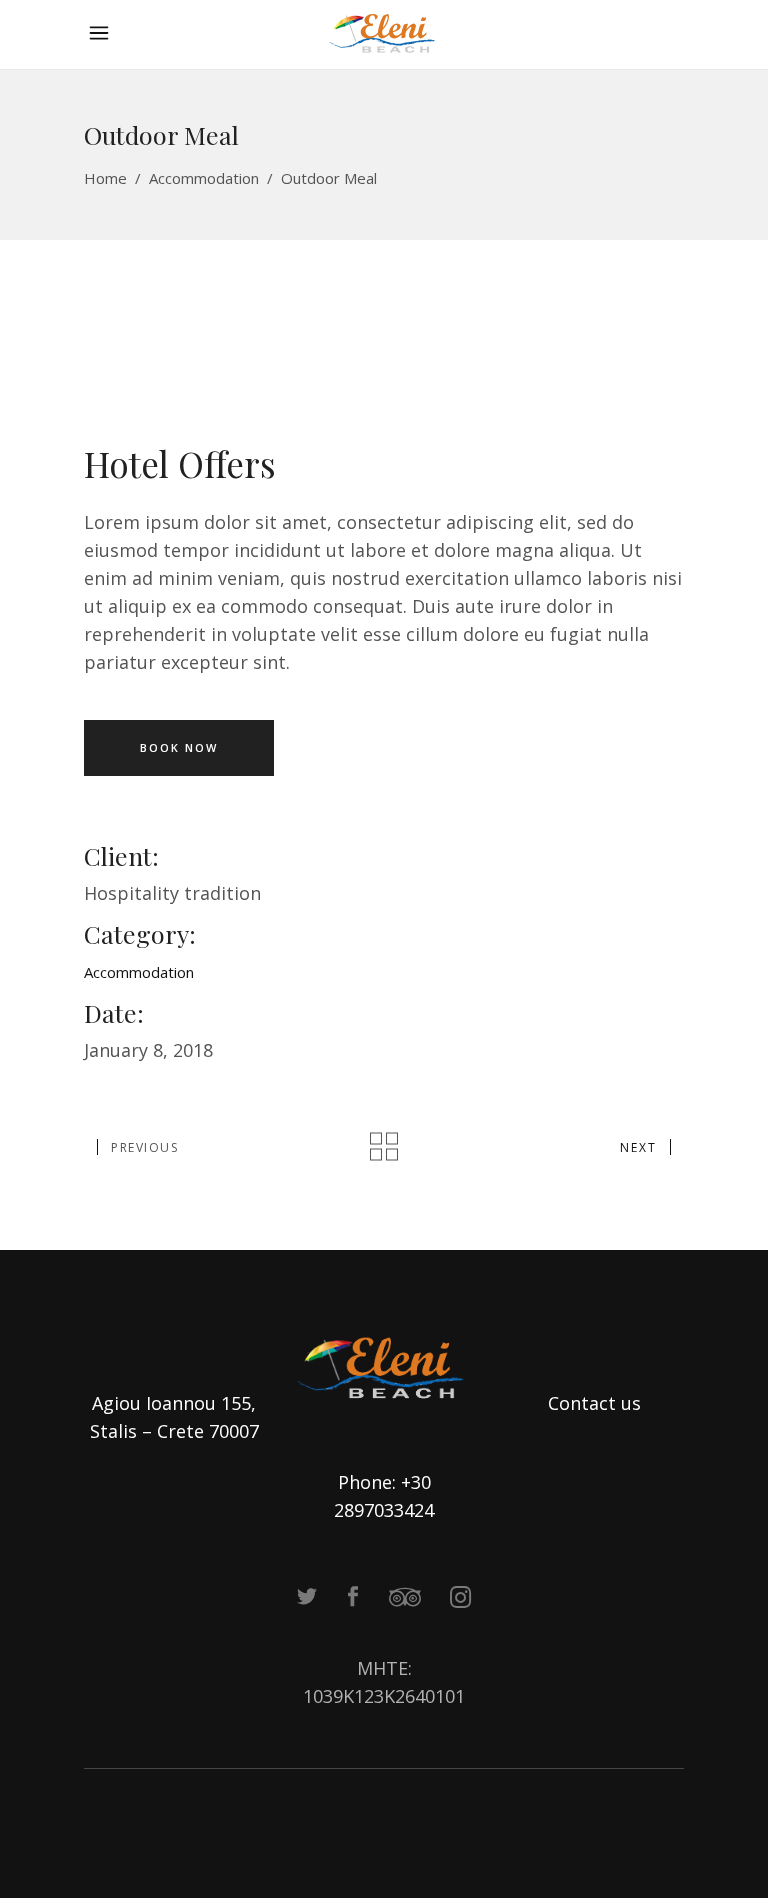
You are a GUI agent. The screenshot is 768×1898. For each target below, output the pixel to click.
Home (105, 178)
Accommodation (204, 178)
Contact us (594, 1403)
